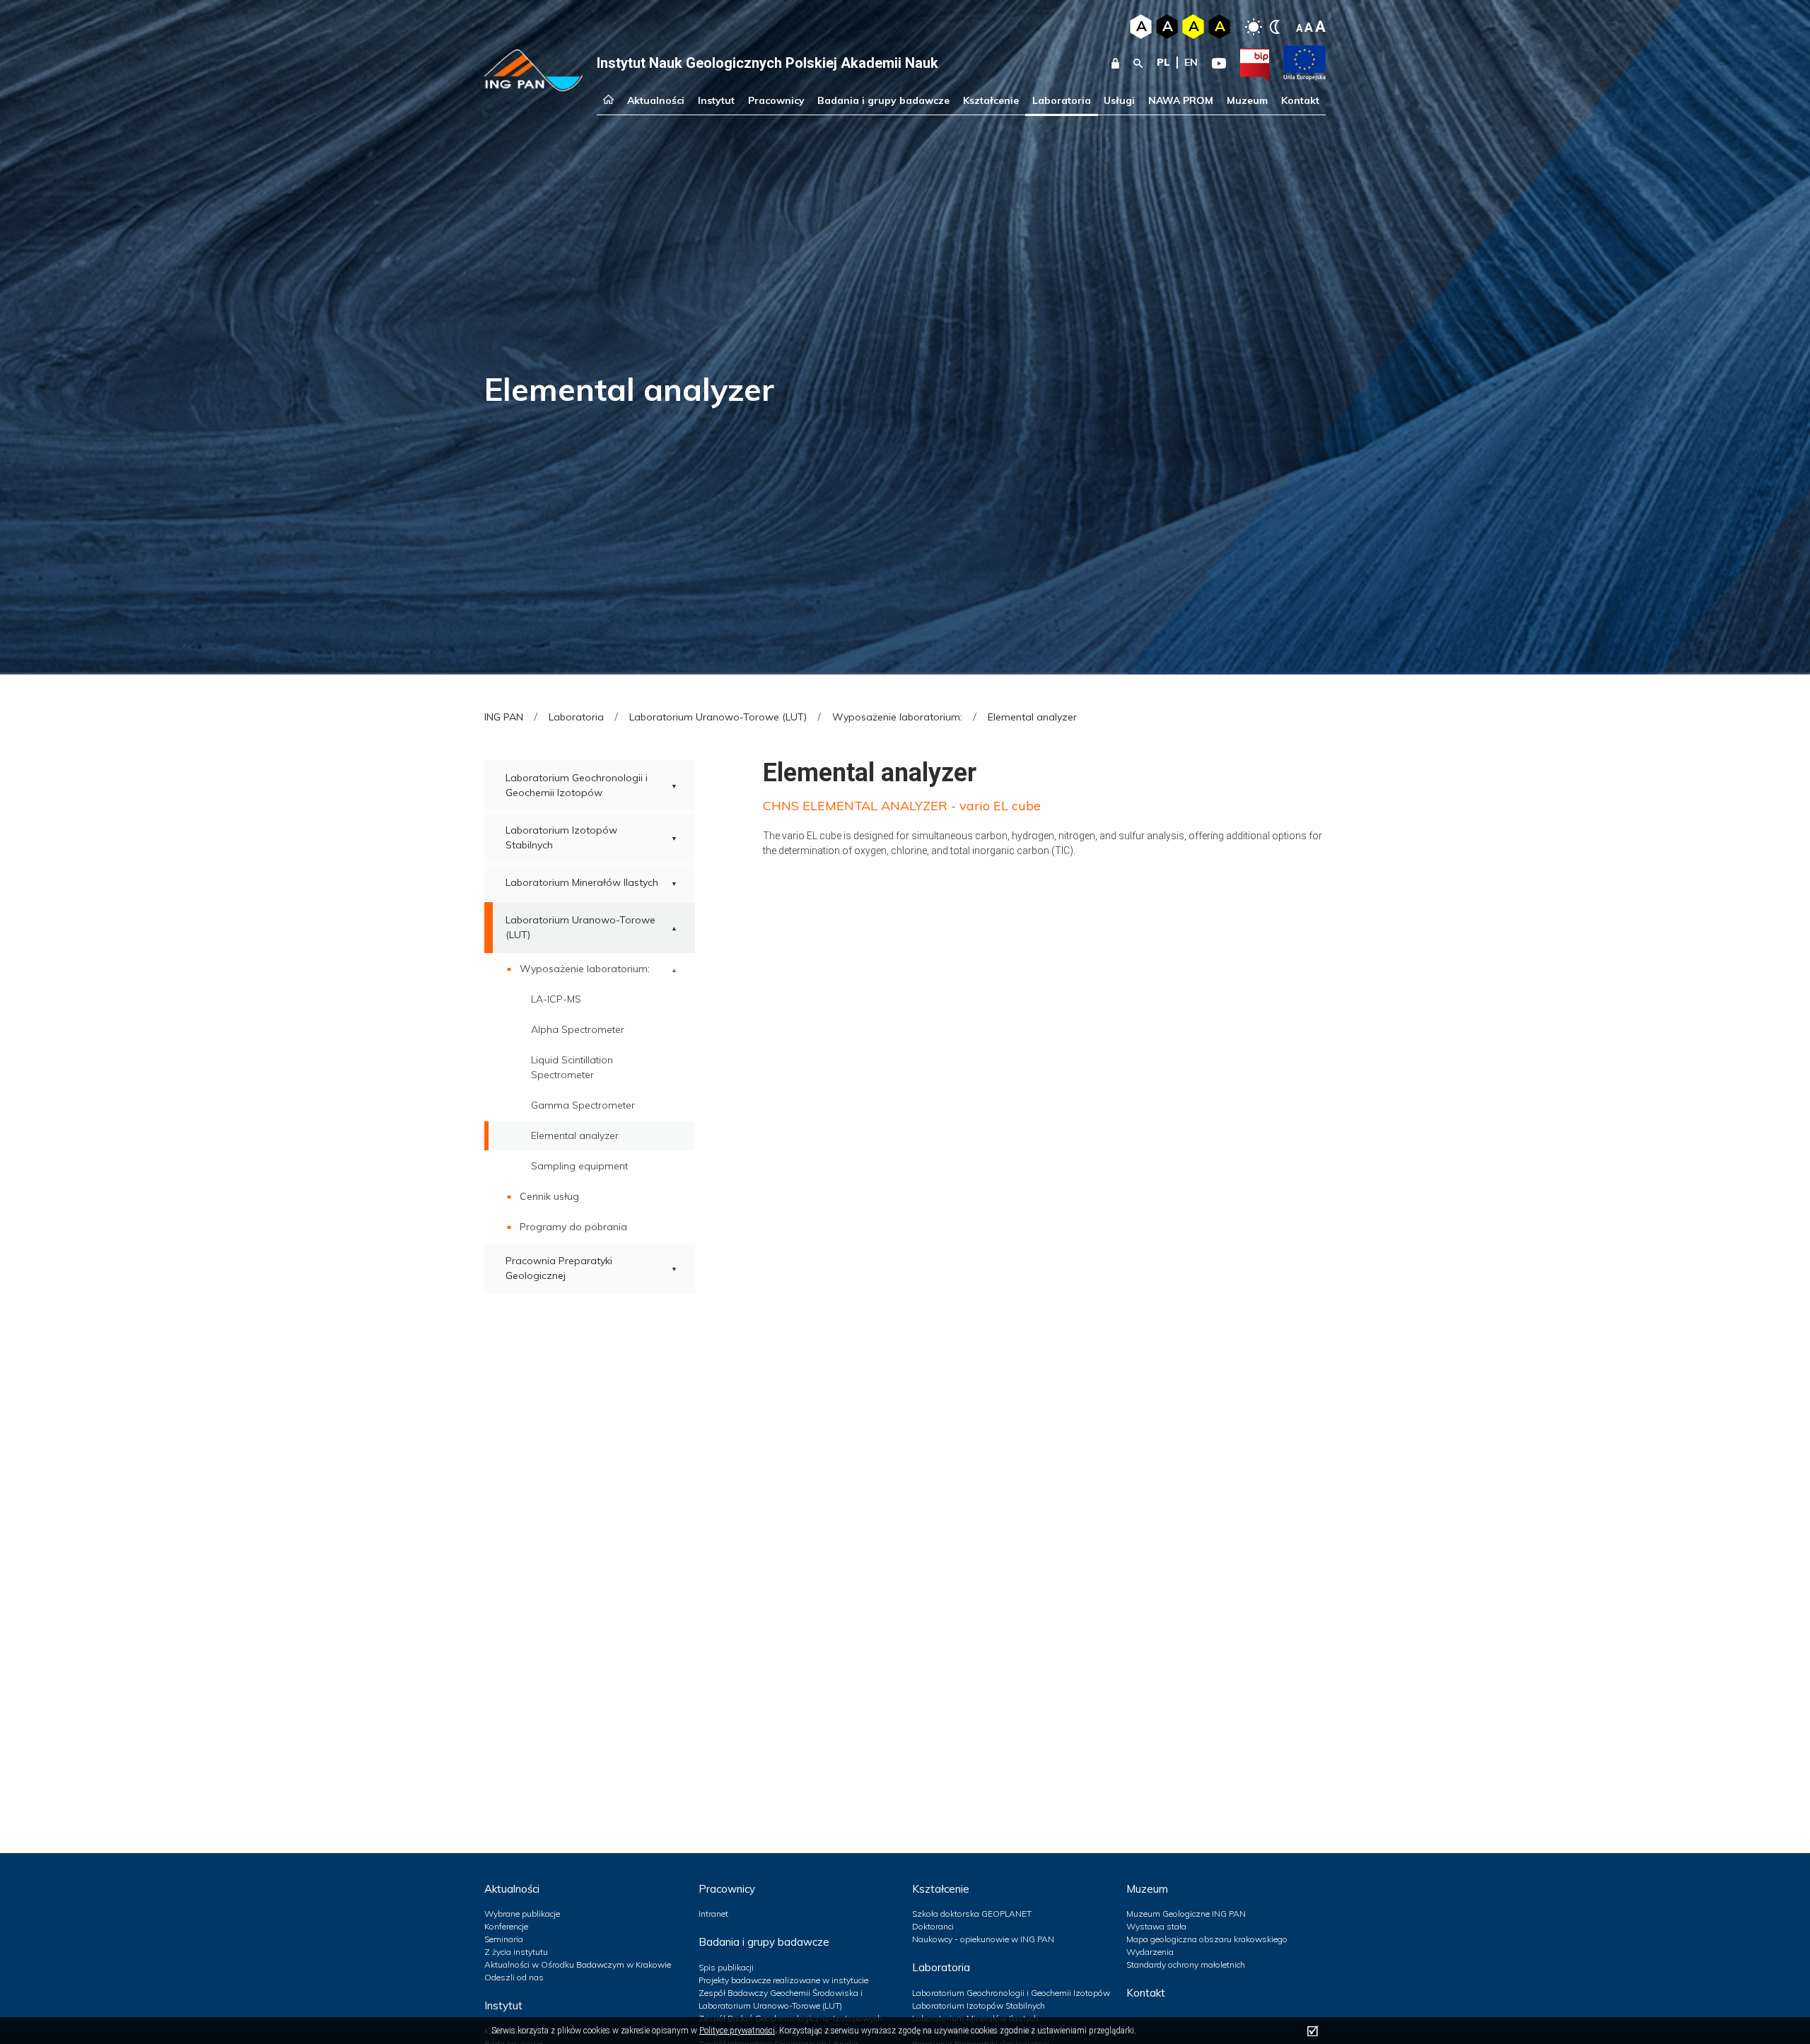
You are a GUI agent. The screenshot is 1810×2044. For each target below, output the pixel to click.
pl (1163, 62)
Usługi (1119, 100)
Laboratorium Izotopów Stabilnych (561, 837)
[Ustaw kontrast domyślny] (1254, 27)
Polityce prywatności (737, 2031)
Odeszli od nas (514, 1977)
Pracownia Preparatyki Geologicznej (559, 1268)
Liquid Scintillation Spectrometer (572, 1067)
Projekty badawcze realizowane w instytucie (783, 1980)
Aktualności (656, 100)
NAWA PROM (1181, 100)
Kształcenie (991, 100)
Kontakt (1300, 100)
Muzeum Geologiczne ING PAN (1186, 1914)
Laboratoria (1062, 100)
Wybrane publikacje (522, 1914)
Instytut (716, 100)
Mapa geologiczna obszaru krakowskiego (1207, 1939)
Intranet (713, 1914)
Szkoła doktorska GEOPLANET (972, 1914)
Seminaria (504, 1939)
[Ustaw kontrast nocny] (1275, 27)
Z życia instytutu (516, 1952)
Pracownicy (776, 100)
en (1191, 62)
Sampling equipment (579, 1166)
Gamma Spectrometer (583, 1105)
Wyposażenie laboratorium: (585, 969)
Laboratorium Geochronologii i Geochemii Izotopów (577, 785)
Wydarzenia (1150, 1952)
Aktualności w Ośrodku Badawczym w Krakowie (578, 1964)
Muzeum (1247, 100)
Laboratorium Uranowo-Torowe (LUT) (580, 927)
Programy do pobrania (573, 1227)
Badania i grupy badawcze (883, 100)
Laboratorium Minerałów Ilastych (582, 882)
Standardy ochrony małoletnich (1186, 1964)
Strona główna (608, 101)
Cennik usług (549, 1196)
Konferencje (506, 1926)
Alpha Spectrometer (578, 1029)
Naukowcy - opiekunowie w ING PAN (983, 1939)
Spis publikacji (726, 1967)
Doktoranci (933, 1926)
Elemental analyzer (575, 1135)
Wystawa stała (1156, 1926)
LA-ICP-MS (556, 999)
